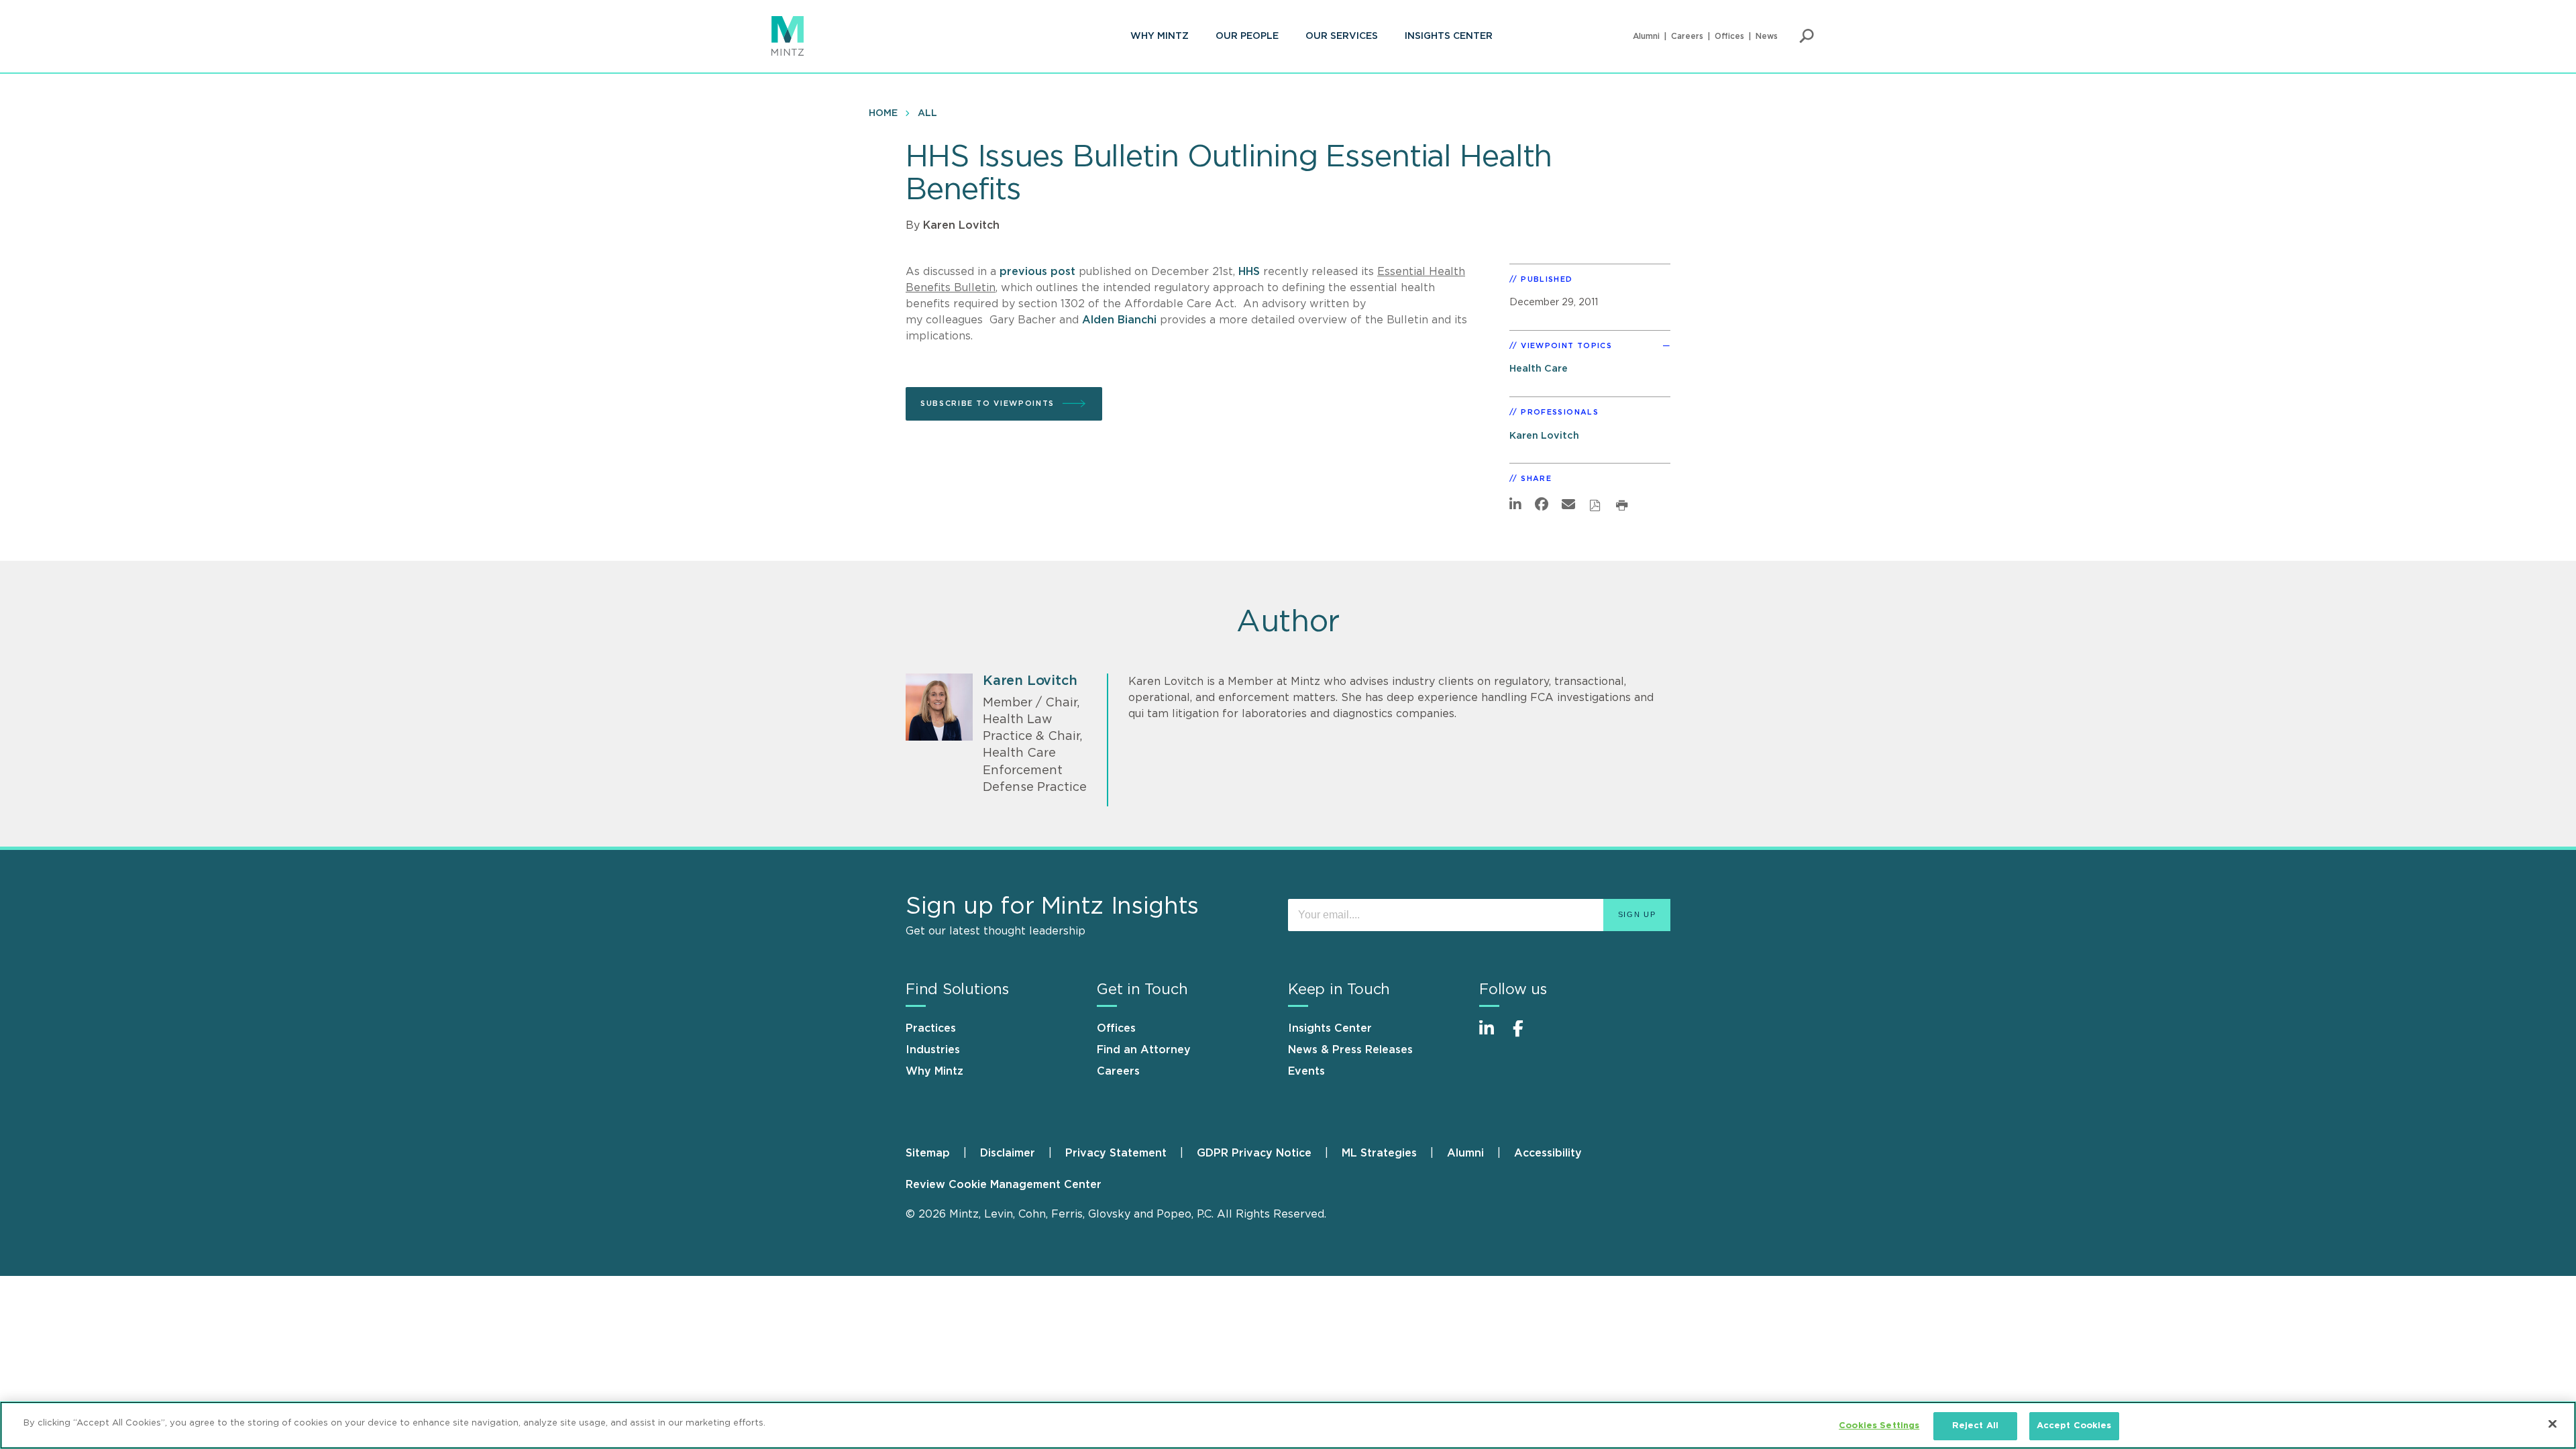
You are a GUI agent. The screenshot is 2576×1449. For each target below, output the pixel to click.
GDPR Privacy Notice (1254, 1153)
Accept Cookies (2074, 1426)
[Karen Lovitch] (939, 707)
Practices (931, 1028)
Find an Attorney (1144, 1050)
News (1767, 36)
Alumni (1646, 36)
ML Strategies (1379, 1153)
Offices (1729, 36)
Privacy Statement (1116, 1153)
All (927, 113)
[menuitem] (1160, 36)
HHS (1249, 272)
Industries (933, 1050)
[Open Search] (1807, 36)
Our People (1247, 36)
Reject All (1975, 1426)
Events (1306, 1071)
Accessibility (1548, 1153)
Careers (1687, 36)
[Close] (2553, 1424)
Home (883, 113)
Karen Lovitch (961, 225)
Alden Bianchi (1119, 320)
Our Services (1342, 36)
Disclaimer (1008, 1153)
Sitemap (928, 1153)
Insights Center (1449, 36)
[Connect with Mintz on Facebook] (1526, 1035)
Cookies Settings (1879, 1426)
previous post (1037, 272)
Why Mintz (1160, 36)
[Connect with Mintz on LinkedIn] (1493, 1035)
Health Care (1539, 369)
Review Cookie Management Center (1004, 1185)
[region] (1288, 1425)
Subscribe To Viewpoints (987, 404)
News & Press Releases (1350, 1050)
